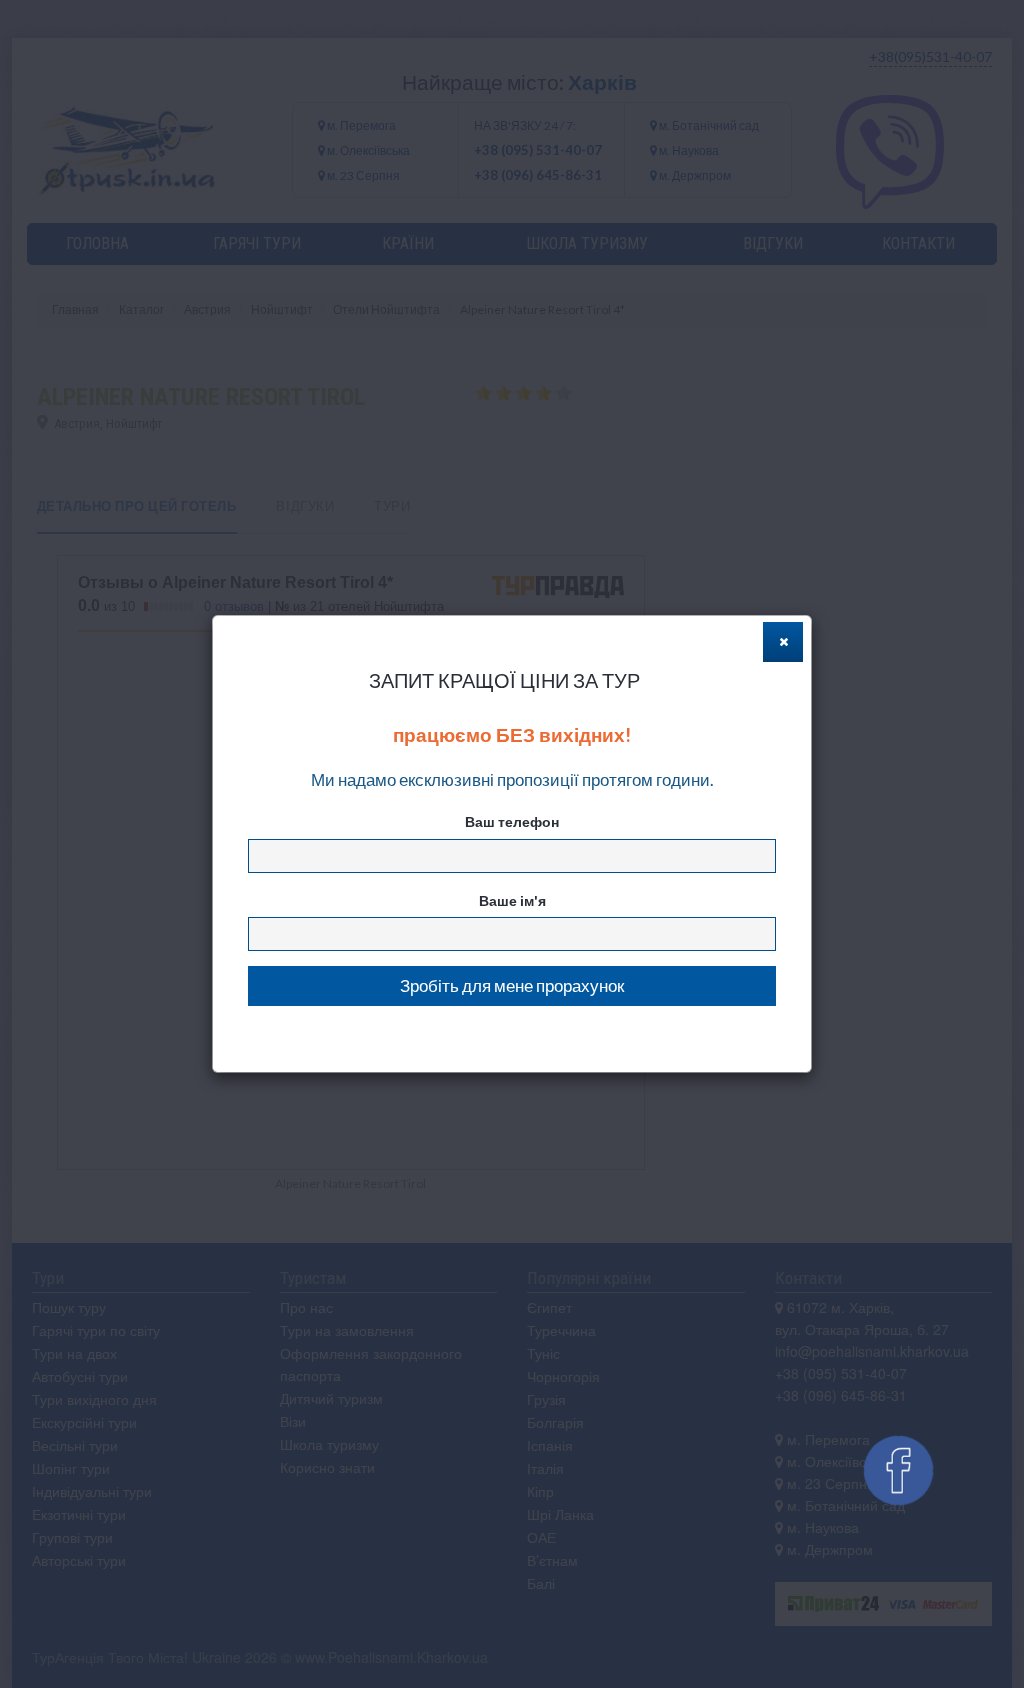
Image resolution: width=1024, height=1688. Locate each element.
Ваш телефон (512, 821)
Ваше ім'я (512, 900)
